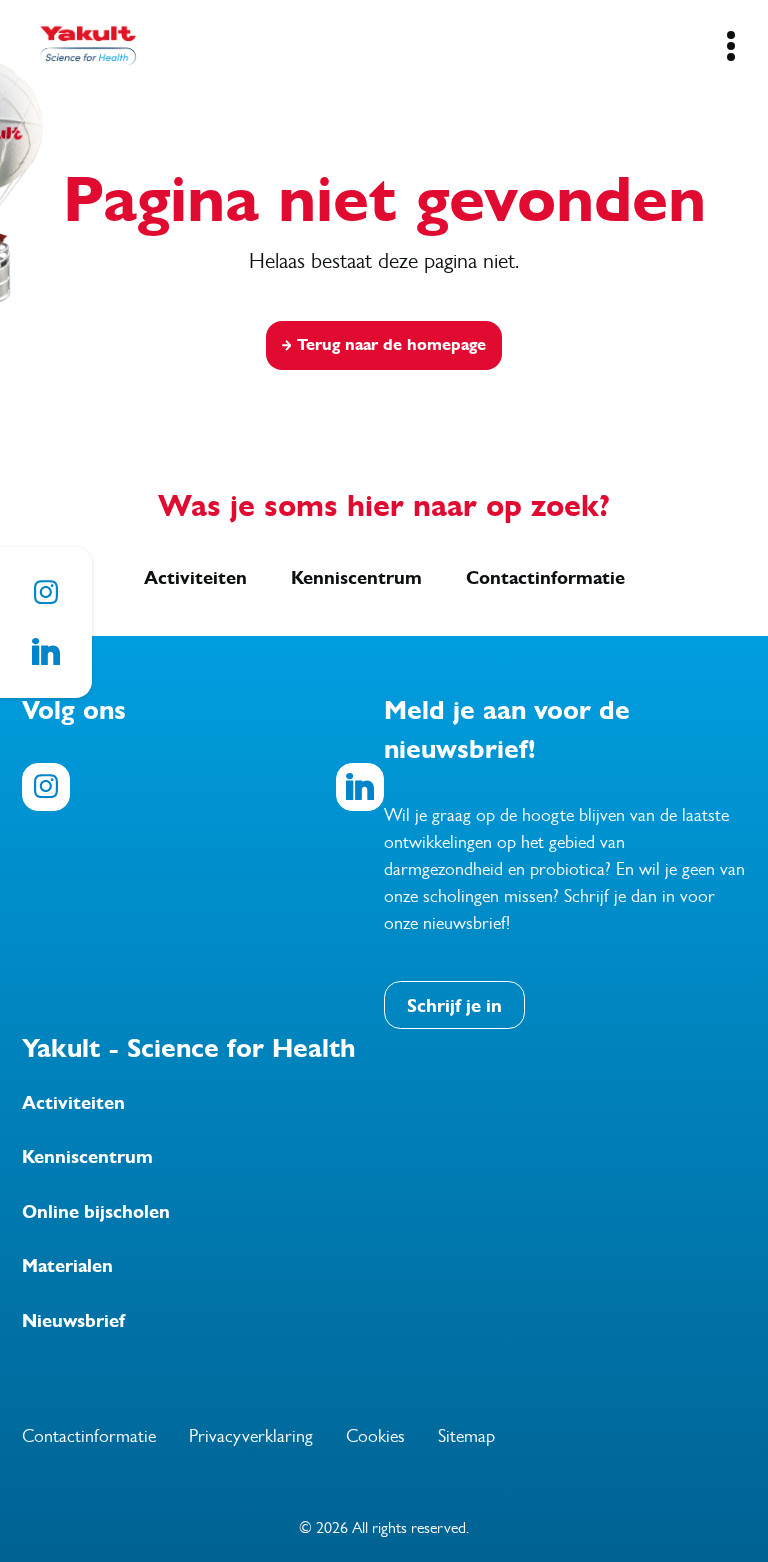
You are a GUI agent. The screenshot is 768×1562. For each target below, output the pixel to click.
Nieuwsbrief (73, 1321)
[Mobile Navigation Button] (730, 46)
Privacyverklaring (251, 1436)
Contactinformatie (545, 578)
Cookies (375, 1436)
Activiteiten (195, 578)
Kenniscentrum (356, 578)
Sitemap (466, 1436)
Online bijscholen (96, 1212)
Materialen (67, 1266)
